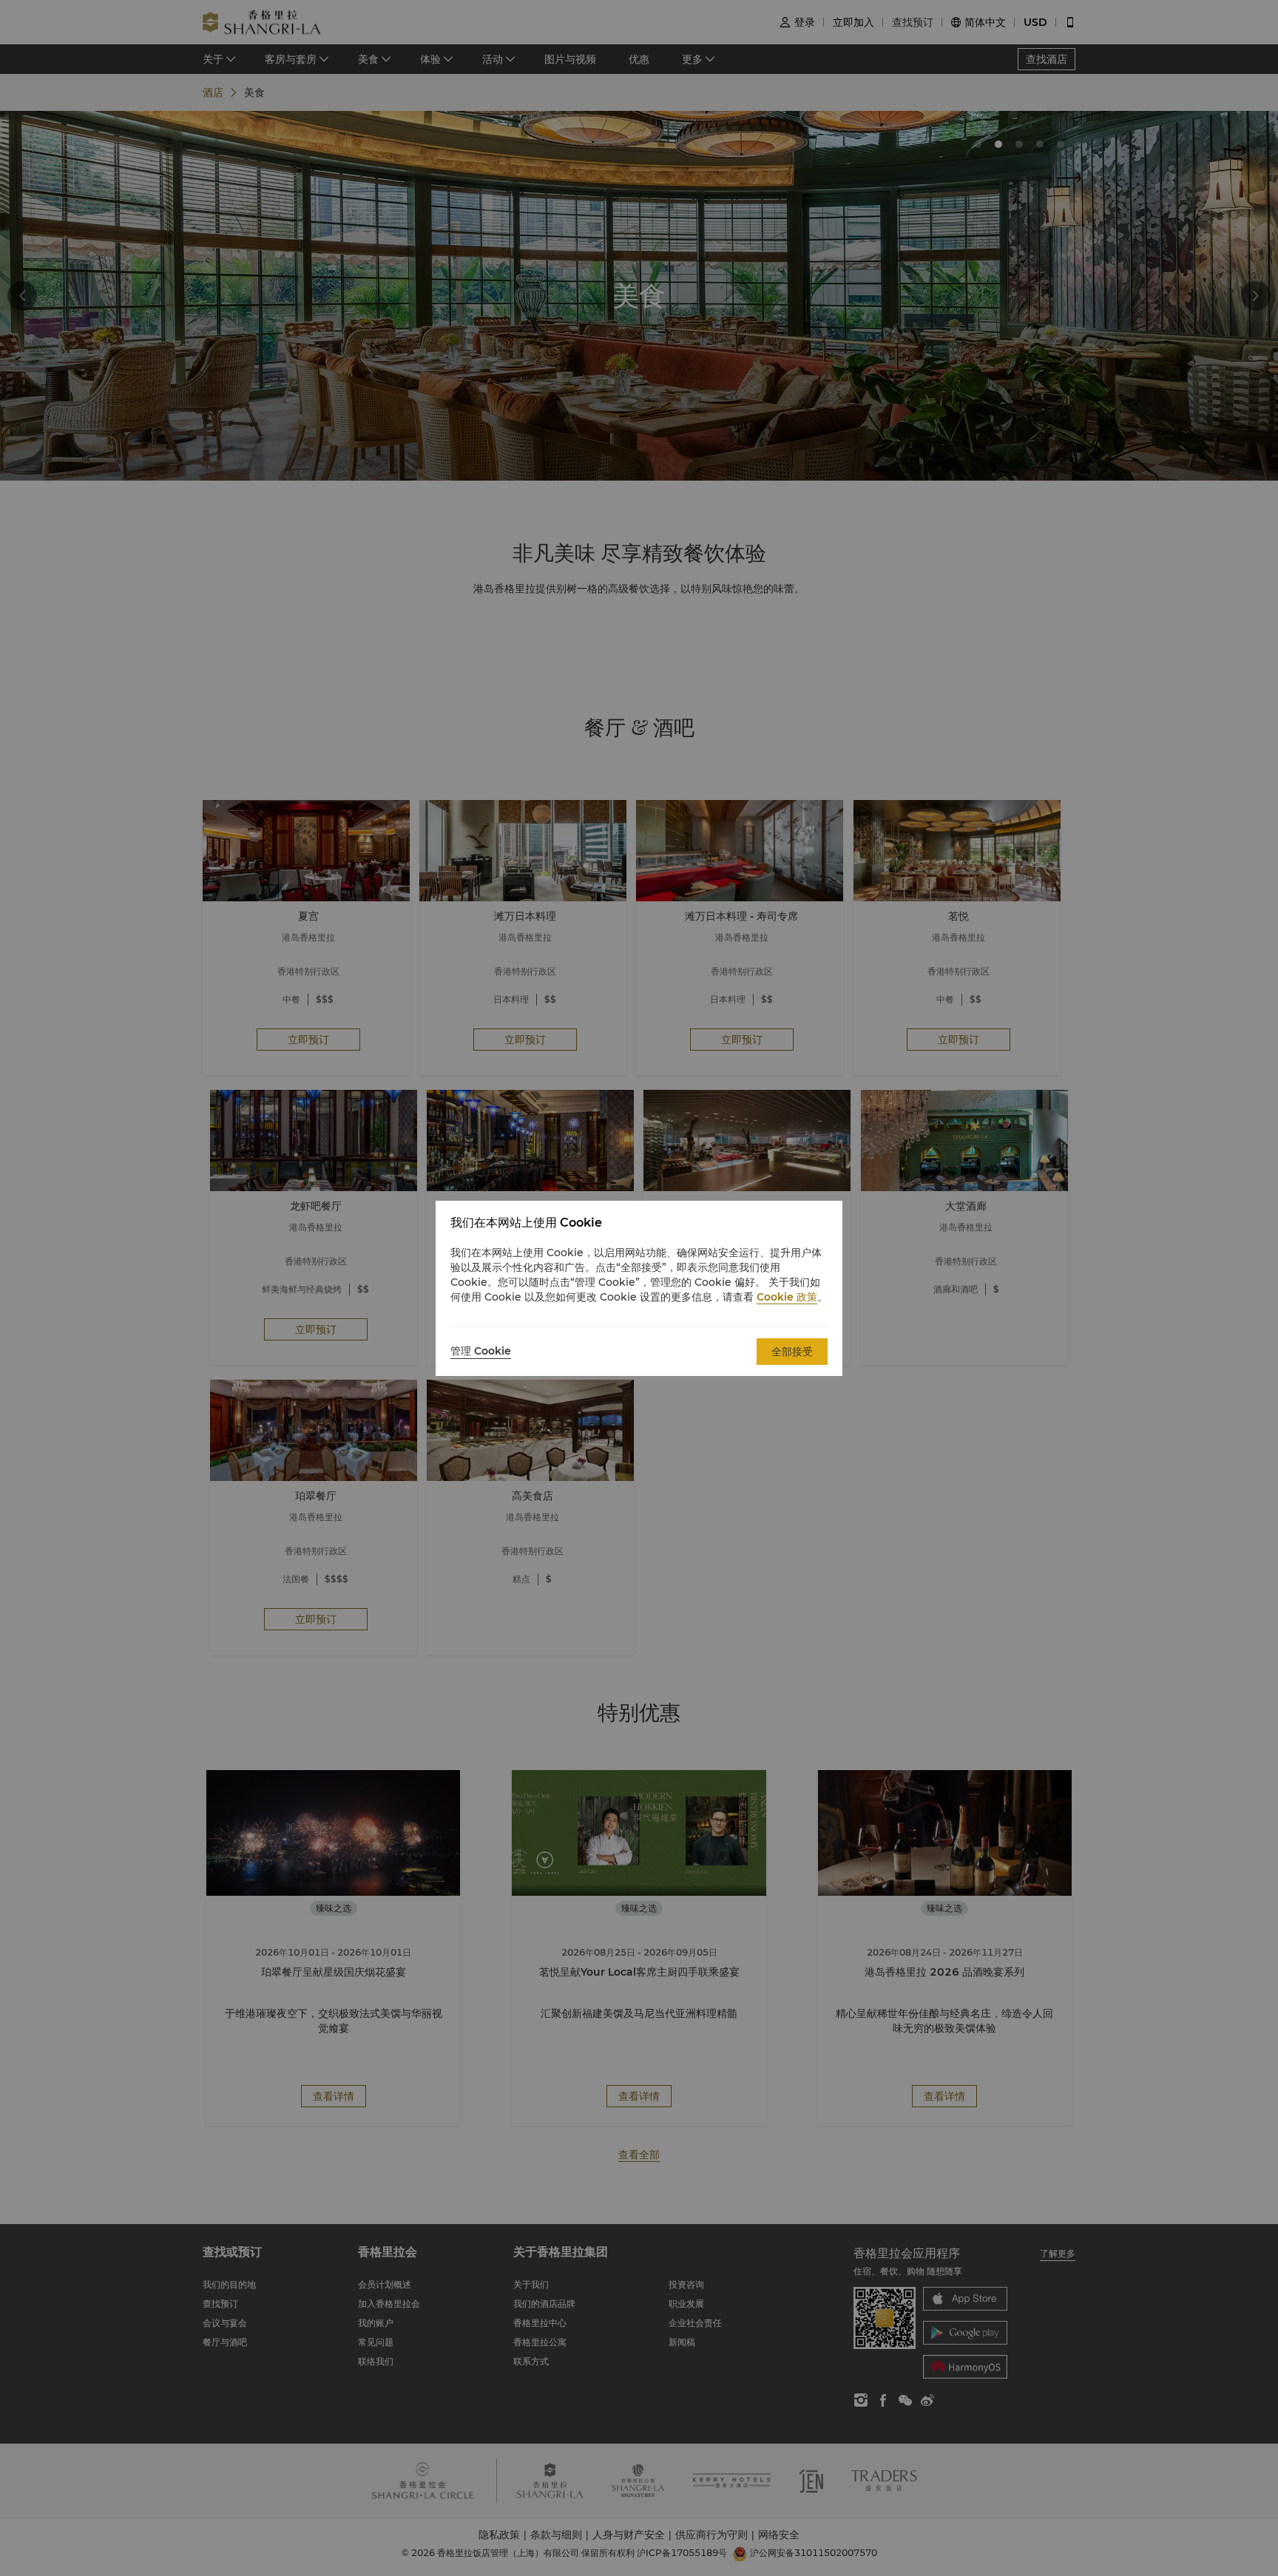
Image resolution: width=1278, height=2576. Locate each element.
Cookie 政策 (787, 1297)
